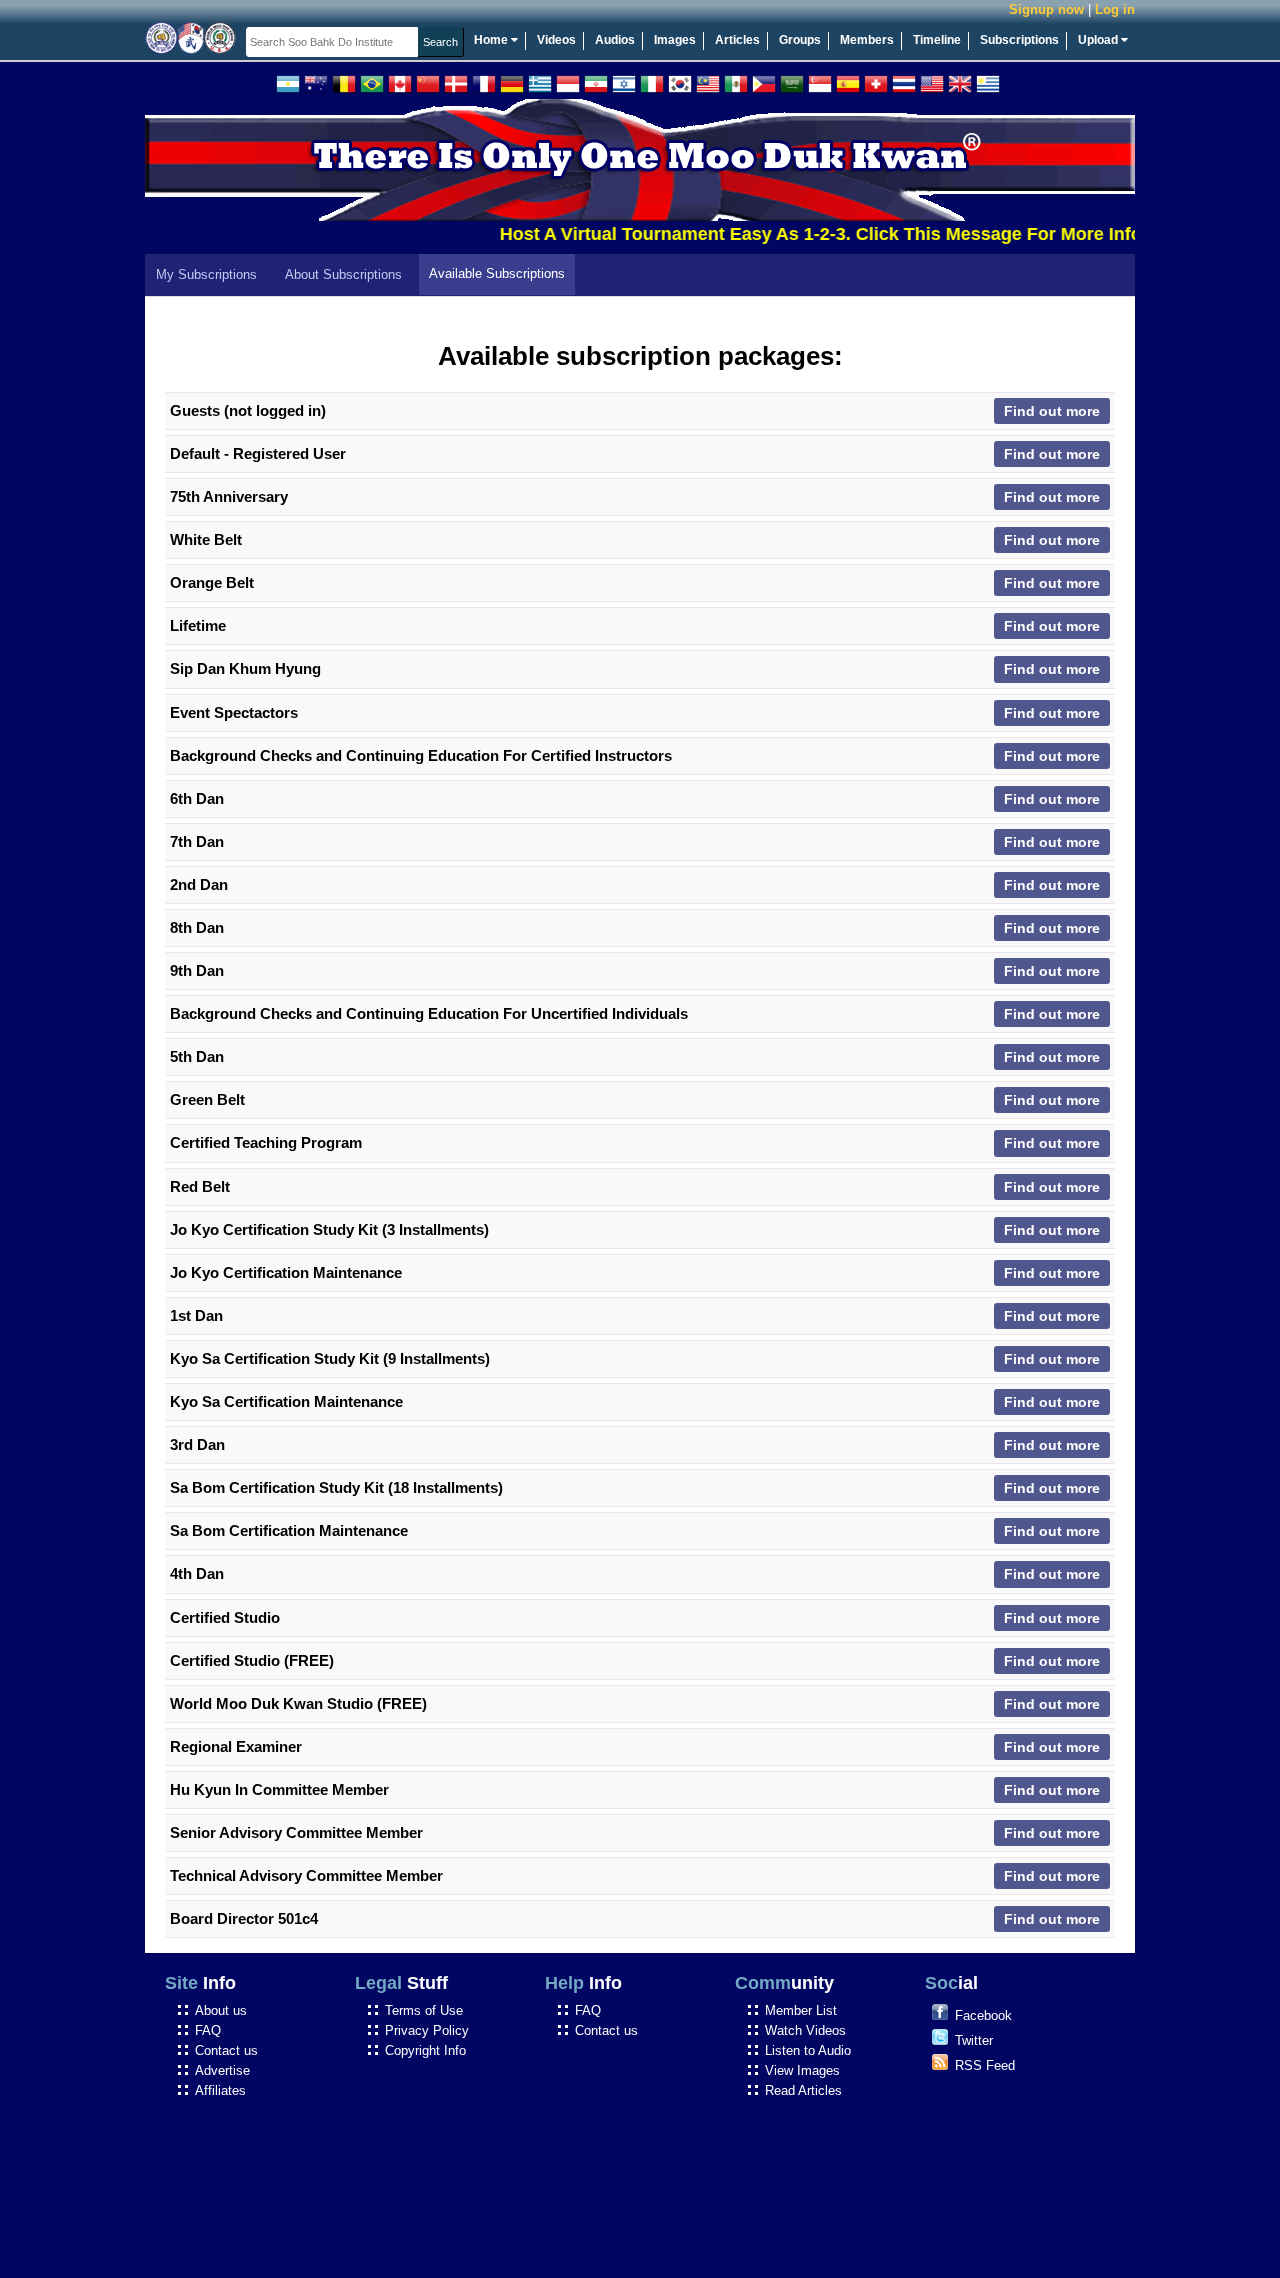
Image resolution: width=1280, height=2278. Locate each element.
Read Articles (803, 2090)
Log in (1115, 9)
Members (867, 40)
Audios (615, 40)
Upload (1099, 40)
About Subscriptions (343, 274)
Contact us (226, 2050)
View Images (802, 2070)
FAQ (208, 2030)
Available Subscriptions (497, 273)
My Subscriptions (206, 274)
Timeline (937, 40)
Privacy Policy (427, 2030)
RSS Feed (985, 2065)
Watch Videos (805, 2030)
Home (492, 40)
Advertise (222, 2070)
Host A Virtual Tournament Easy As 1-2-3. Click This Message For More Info (792, 234)
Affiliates (220, 2090)
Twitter (974, 2040)
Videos (556, 40)
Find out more (1052, 411)
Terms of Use (424, 2010)
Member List (801, 2010)
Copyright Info (425, 2050)
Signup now (1046, 9)
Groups (800, 40)
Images (675, 40)
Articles (737, 40)
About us (221, 2010)
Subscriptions (1019, 40)
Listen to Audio (808, 2050)
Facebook (983, 2015)
